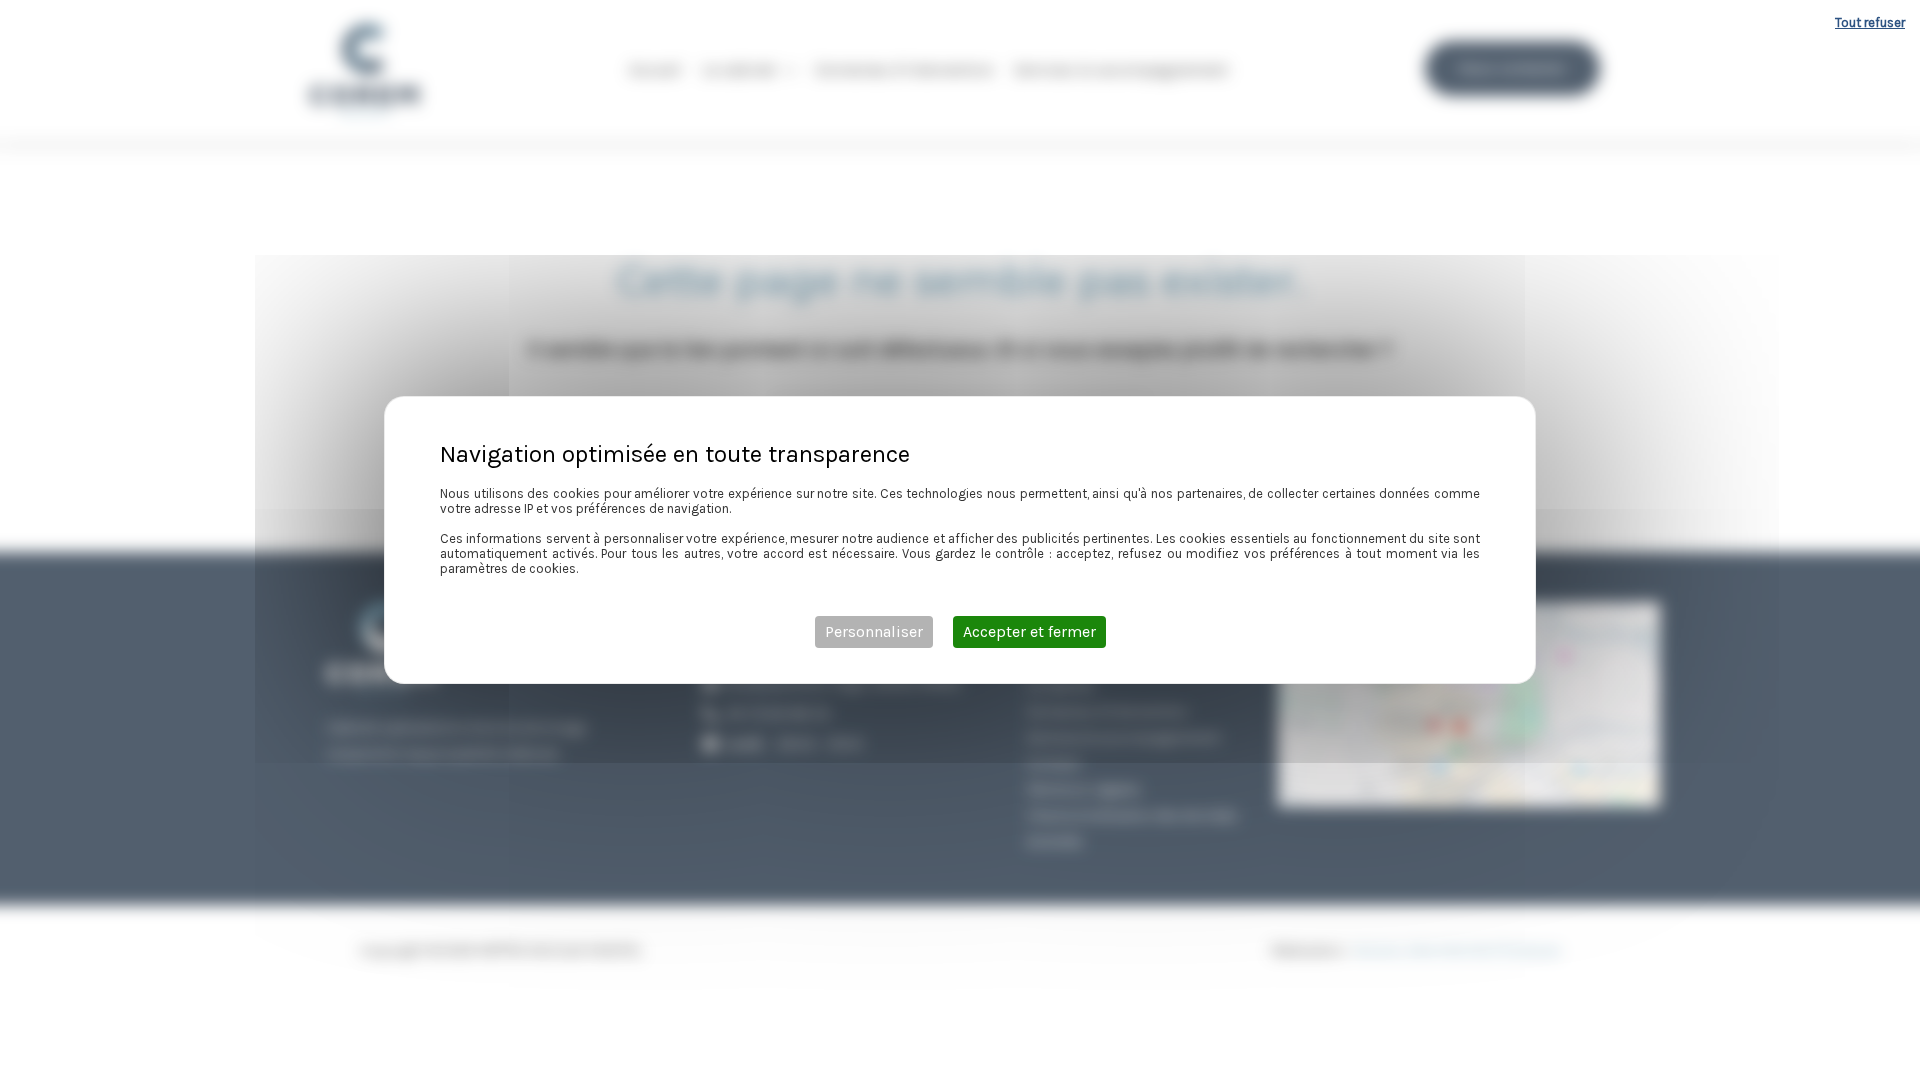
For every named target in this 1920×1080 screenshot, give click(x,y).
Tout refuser (1870, 22)
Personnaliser (874, 631)
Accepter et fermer (1029, 631)
